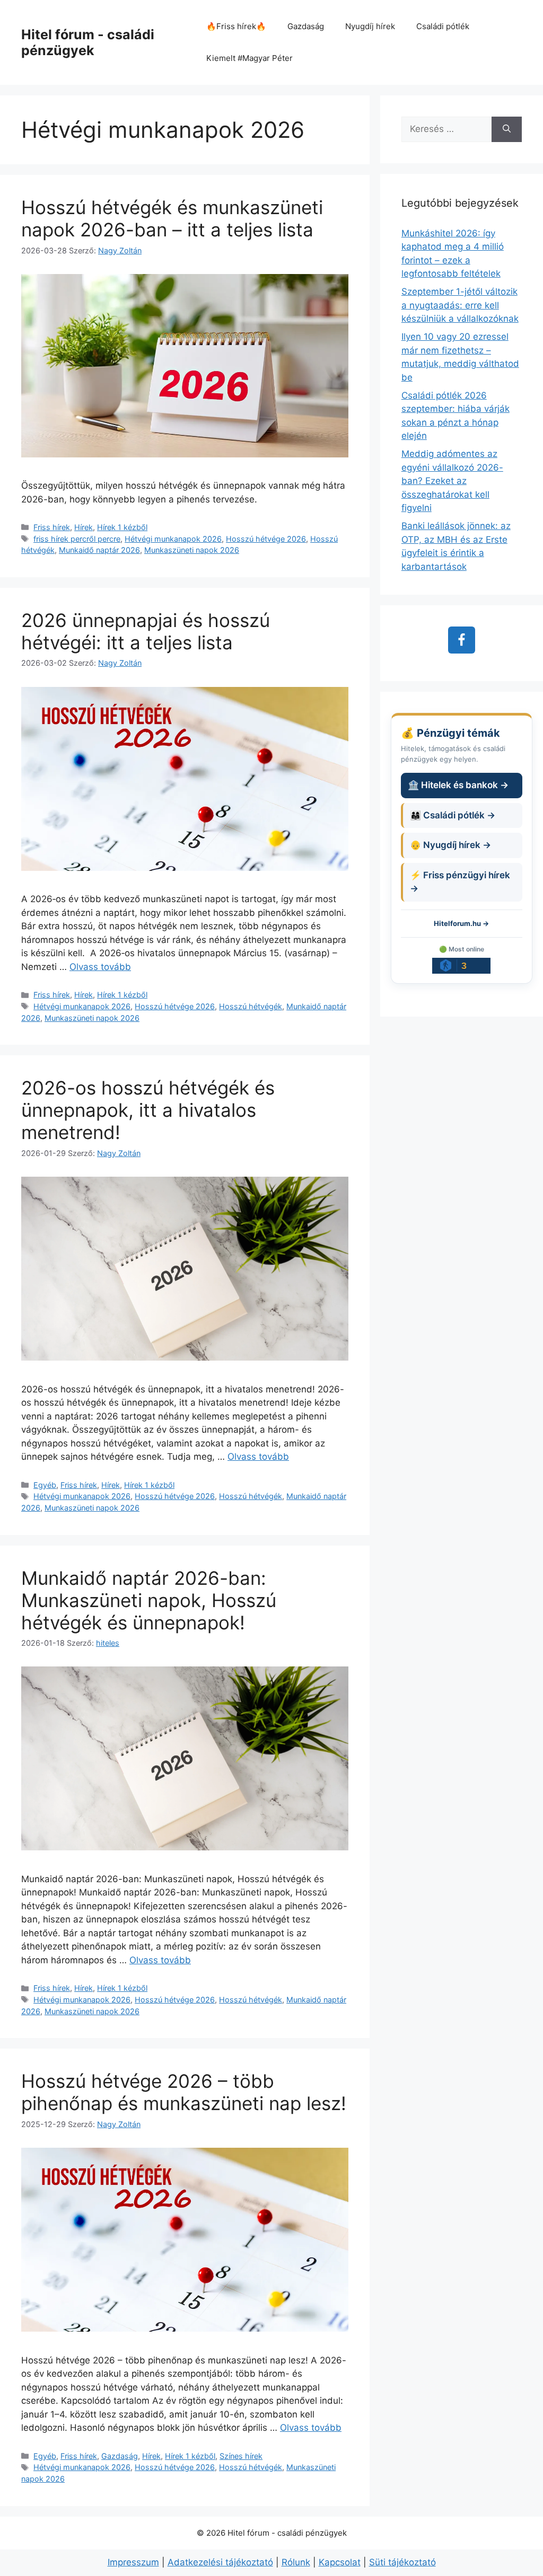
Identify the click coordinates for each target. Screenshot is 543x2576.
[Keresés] (507, 129)
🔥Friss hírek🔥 (236, 26)
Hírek (84, 527)
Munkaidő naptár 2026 (99, 550)
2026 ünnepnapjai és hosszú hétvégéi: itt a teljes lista (146, 631)
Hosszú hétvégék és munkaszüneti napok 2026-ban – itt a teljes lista (172, 218)
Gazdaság (306, 26)
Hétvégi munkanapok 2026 (173, 539)
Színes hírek (241, 2456)
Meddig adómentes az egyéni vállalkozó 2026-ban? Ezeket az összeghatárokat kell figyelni (452, 481)
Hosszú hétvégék (251, 1006)
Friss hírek (52, 527)
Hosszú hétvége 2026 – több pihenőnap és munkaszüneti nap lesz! (184, 2092)
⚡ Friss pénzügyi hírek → (460, 882)
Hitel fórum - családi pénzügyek (88, 42)
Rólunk (296, 2562)
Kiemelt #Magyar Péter (249, 58)
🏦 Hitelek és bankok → (458, 785)
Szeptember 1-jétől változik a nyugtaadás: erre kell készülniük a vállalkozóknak (460, 305)
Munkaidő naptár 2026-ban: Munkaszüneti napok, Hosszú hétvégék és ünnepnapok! (149, 1600)
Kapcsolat (340, 2562)
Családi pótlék (443, 26)
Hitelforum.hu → (461, 923)
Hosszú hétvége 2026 (266, 539)
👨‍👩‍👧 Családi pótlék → (453, 815)
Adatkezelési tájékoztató (220, 2562)
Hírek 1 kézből (122, 527)
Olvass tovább (100, 967)
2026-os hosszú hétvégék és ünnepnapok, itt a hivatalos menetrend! (148, 1110)
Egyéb (45, 1485)
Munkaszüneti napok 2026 (192, 550)
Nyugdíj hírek (370, 26)
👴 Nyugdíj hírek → (450, 845)
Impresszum (133, 2562)
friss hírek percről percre (77, 539)
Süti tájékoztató (402, 2562)
